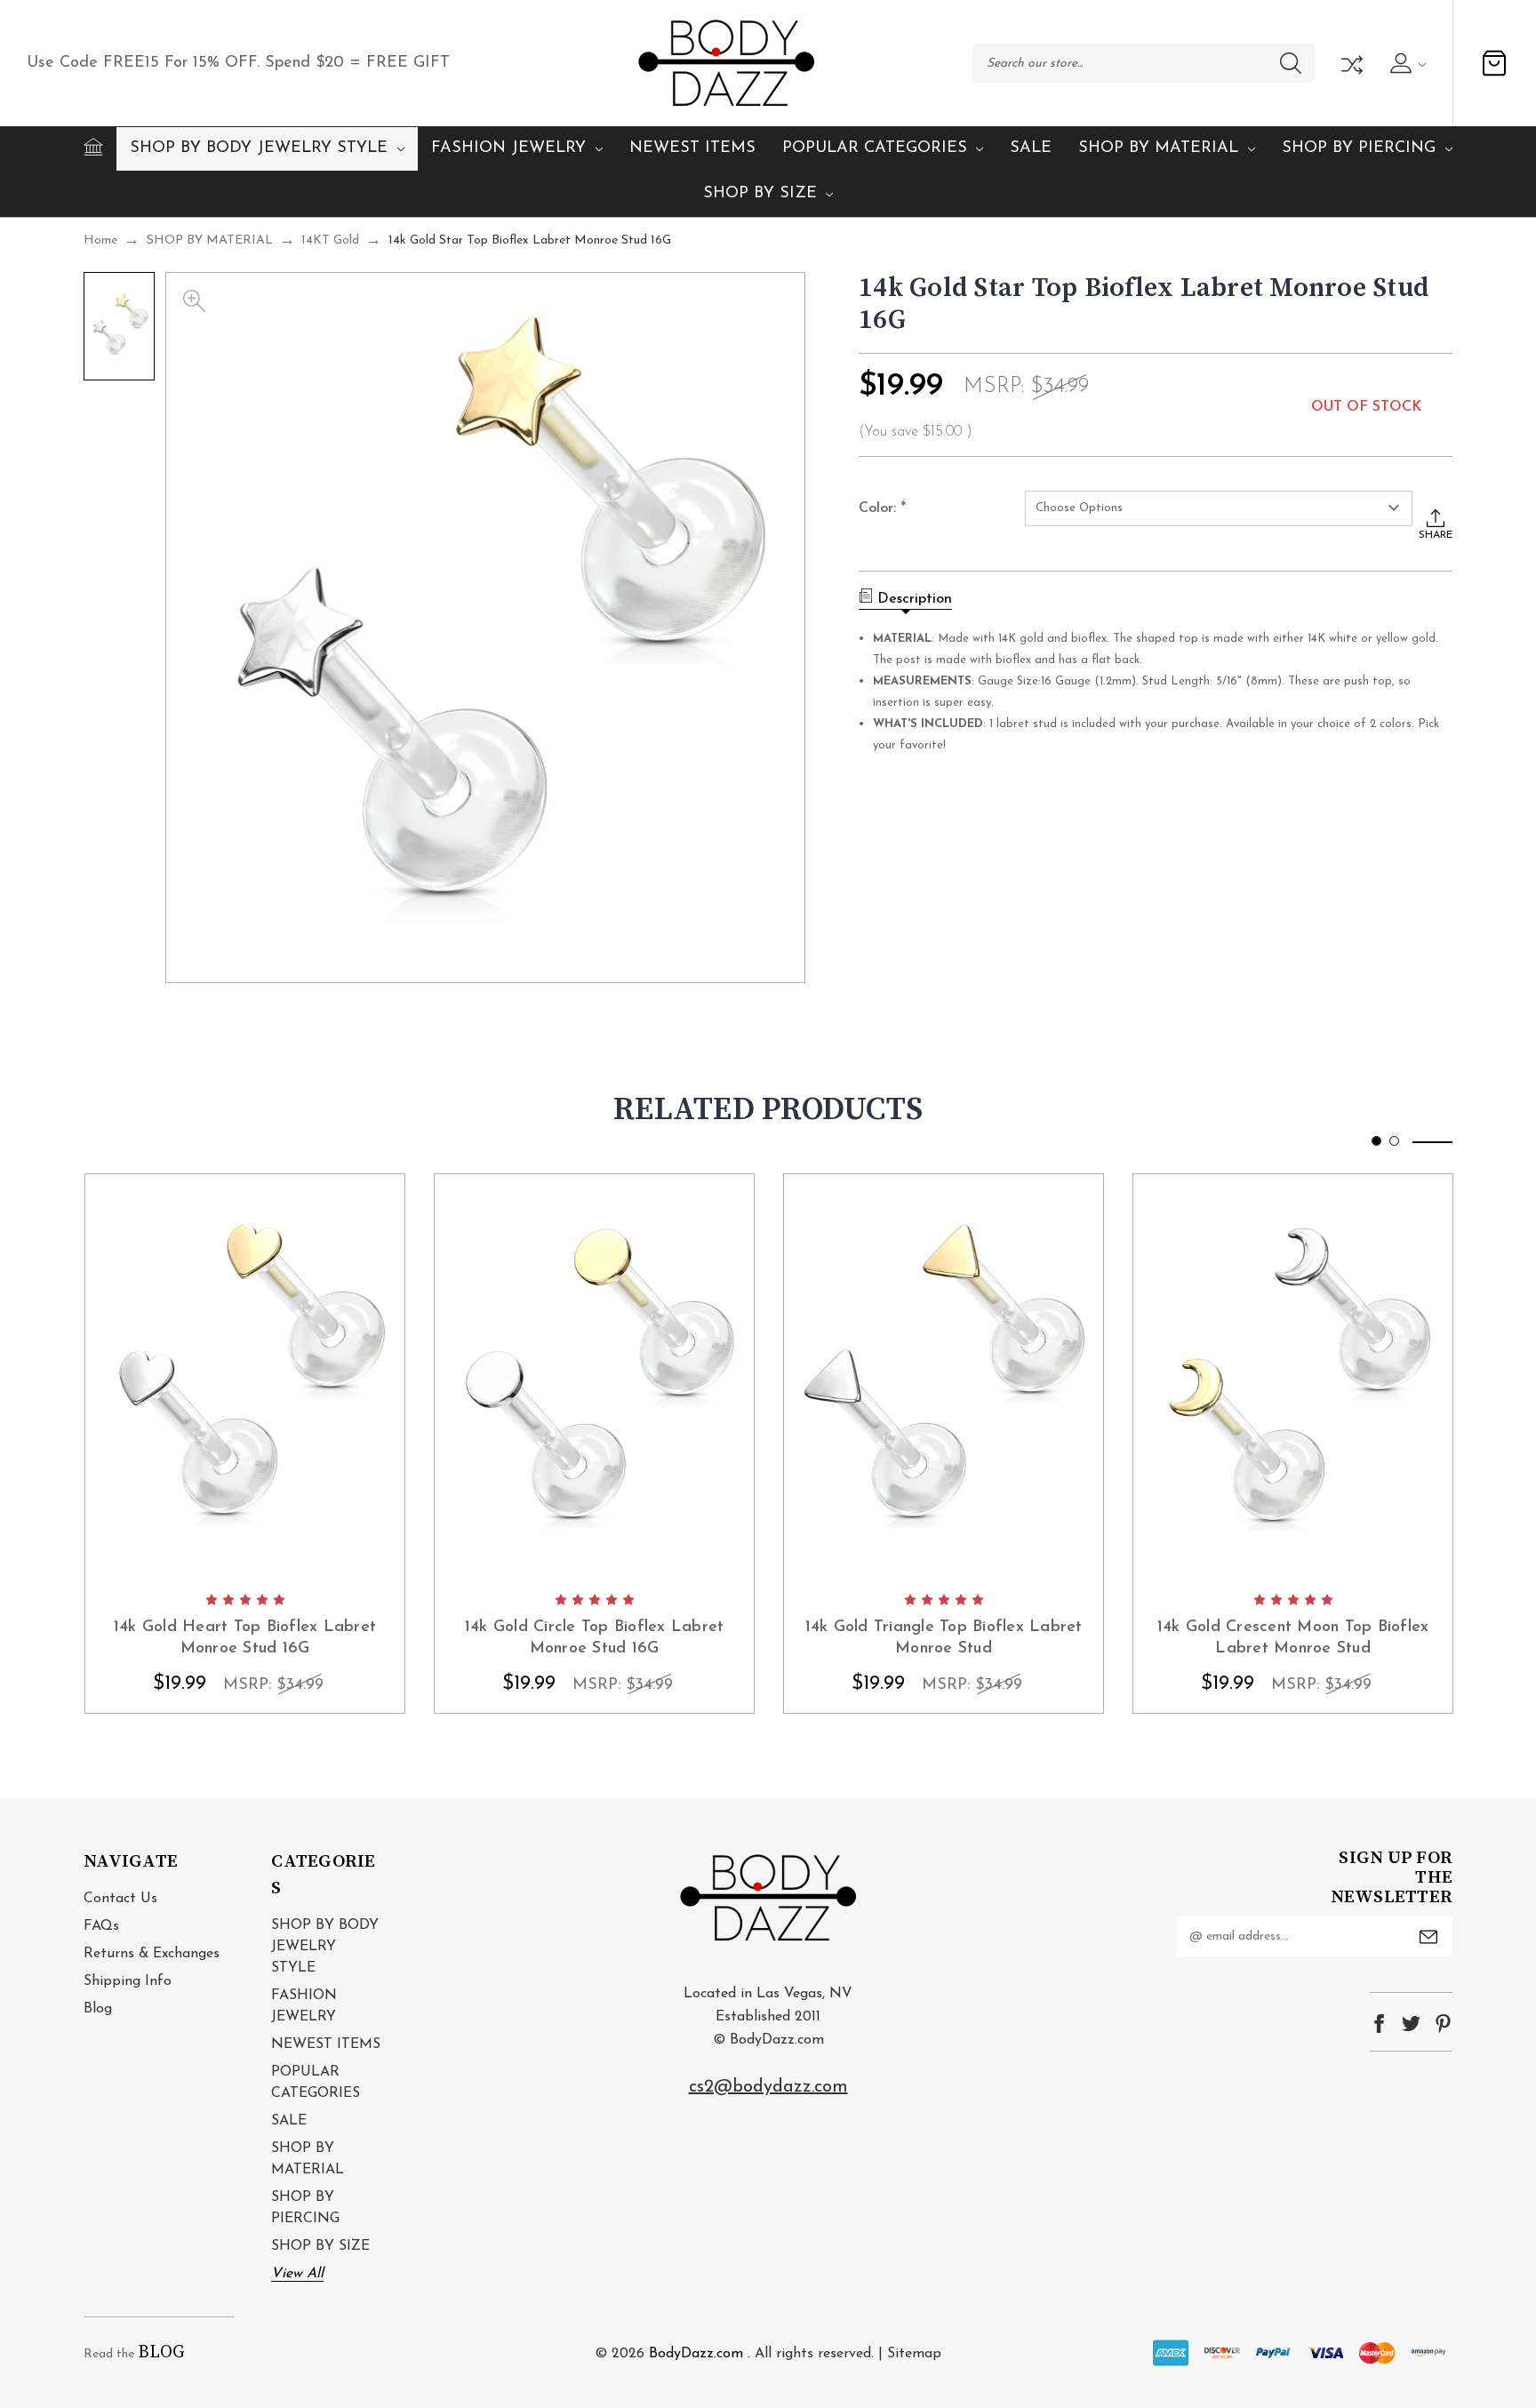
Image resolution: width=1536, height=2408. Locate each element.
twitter (1411, 2024)
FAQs (101, 1926)
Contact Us (120, 1899)
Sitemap (914, 2354)
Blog (98, 2009)
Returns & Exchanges (152, 1954)
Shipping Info (128, 1981)
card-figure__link (245, 1378)
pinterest (1443, 2024)
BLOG (161, 2352)
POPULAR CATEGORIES (875, 148)
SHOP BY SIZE (760, 194)
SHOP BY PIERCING (1359, 148)
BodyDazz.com (696, 2354)
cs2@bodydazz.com (768, 2087)
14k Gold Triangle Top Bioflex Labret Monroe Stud (944, 1638)
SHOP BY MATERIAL (1158, 148)
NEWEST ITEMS (692, 148)
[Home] (93, 147)
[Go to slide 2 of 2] (1394, 1141)
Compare (1350, 63)
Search (1291, 63)
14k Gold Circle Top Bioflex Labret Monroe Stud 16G (595, 1638)
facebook (1379, 2024)
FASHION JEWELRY (508, 148)
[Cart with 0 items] (1494, 63)
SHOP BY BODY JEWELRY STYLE (259, 148)
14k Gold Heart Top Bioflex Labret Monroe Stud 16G (245, 1638)
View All (297, 2274)
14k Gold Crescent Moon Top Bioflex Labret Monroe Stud (1293, 1638)
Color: (883, 508)
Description (915, 599)
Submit (1428, 1937)
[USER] (1406, 63)
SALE (1031, 148)
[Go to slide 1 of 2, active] (1376, 1141)
